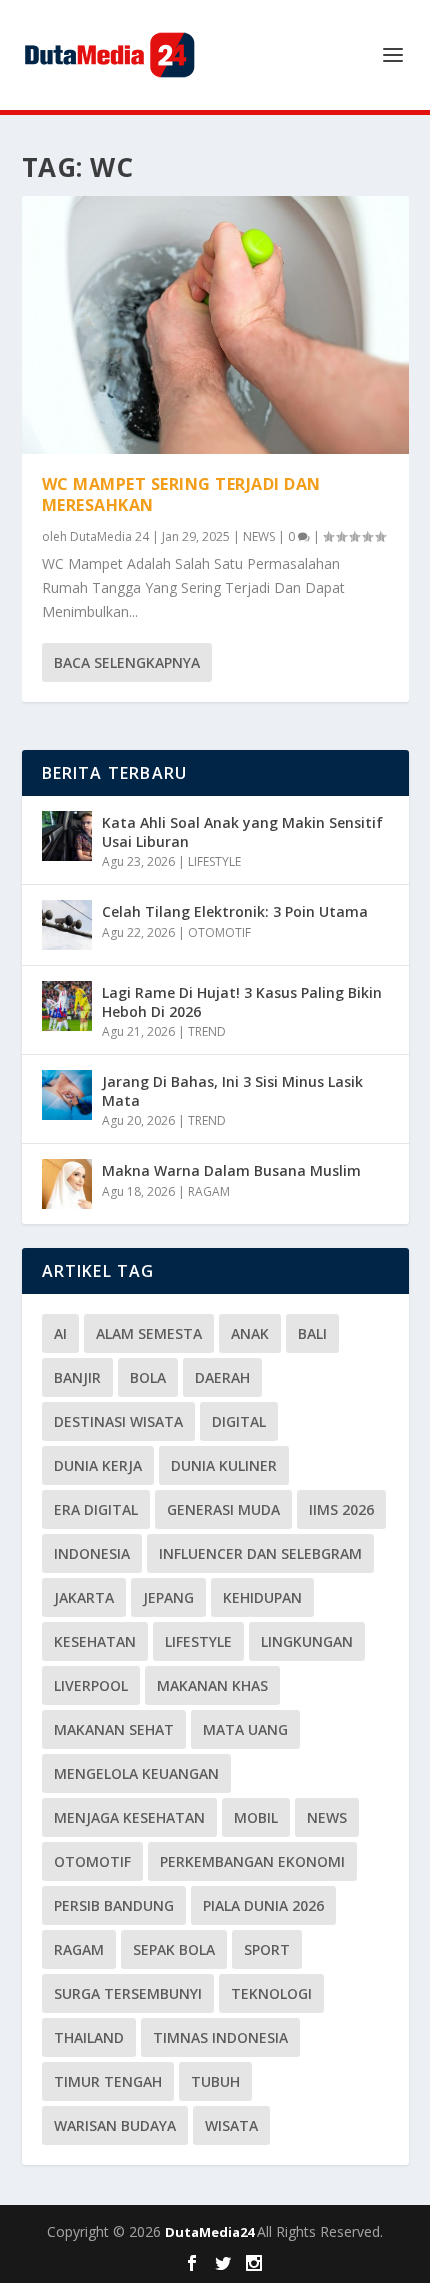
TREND (207, 1031)
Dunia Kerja (98, 1465)
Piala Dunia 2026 (263, 1905)
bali (312, 1333)
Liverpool (91, 1685)
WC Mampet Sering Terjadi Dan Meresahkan (181, 494)
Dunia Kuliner (224, 1465)
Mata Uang (245, 1729)
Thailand (89, 2037)
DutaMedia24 (211, 2232)
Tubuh (215, 2081)
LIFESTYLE (214, 861)
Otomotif (92, 1861)
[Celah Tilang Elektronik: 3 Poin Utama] (67, 925)
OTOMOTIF (219, 932)
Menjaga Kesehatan (129, 1817)
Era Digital (96, 1509)
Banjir (77, 1377)
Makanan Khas (212, 1685)
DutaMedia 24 (109, 536)
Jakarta (84, 1597)
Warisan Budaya (115, 2125)
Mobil (256, 1817)
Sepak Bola (174, 1949)
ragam (79, 1949)
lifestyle (198, 1641)
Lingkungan (307, 1641)
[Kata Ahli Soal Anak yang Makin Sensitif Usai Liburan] (67, 836)
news (327, 1817)
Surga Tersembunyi (128, 1993)
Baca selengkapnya (127, 662)
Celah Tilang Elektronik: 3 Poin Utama (235, 911)
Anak (250, 1333)
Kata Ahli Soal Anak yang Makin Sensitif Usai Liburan (242, 831)
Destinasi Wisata (118, 1421)
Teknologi (271, 1993)
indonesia (92, 1553)
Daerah (222, 1377)
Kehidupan (262, 1597)
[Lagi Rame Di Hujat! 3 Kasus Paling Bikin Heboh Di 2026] (67, 1006)
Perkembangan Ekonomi (252, 1861)
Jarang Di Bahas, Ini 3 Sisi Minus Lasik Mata (232, 1090)
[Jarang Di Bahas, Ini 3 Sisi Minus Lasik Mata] (67, 1095)
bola (148, 1377)
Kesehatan (95, 1641)
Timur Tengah (108, 2081)
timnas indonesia (220, 2037)
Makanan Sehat (114, 1729)
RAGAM (209, 1191)
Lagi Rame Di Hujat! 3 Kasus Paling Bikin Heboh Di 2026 (242, 1001)
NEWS (259, 536)
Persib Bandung (114, 1905)
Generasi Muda (223, 1509)
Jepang (168, 1597)
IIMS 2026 (341, 1509)
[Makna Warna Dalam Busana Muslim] (67, 1184)
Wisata (231, 2125)
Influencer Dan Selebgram (260, 1553)
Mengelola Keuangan (136, 1773)
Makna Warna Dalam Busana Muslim (231, 1170)
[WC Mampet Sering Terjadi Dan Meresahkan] (215, 325)
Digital (239, 1421)
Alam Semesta (149, 1333)
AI (60, 1333)
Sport (267, 1949)
